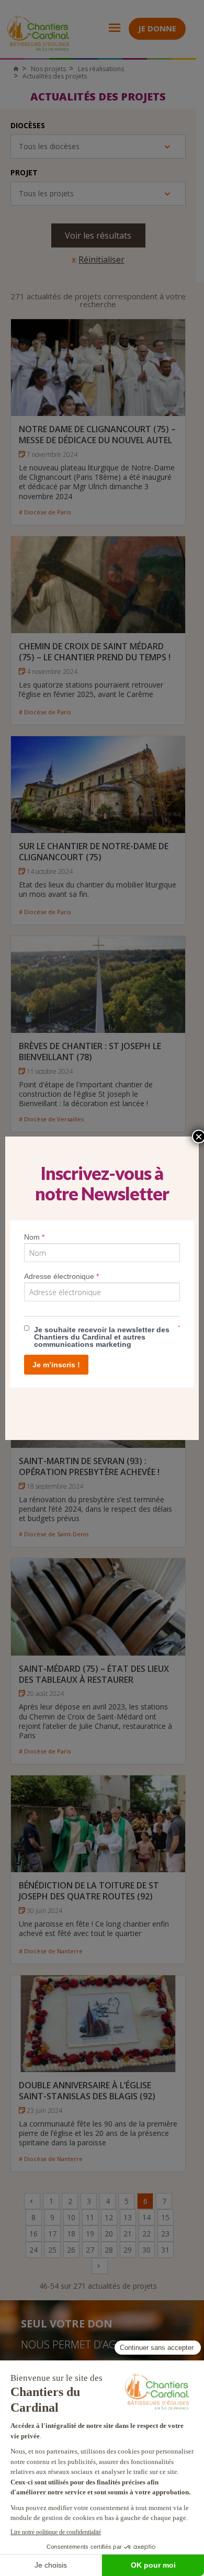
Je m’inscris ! (56, 1365)
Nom (34, 1237)
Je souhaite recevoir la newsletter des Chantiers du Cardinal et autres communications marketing (102, 1337)
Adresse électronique (61, 1276)
